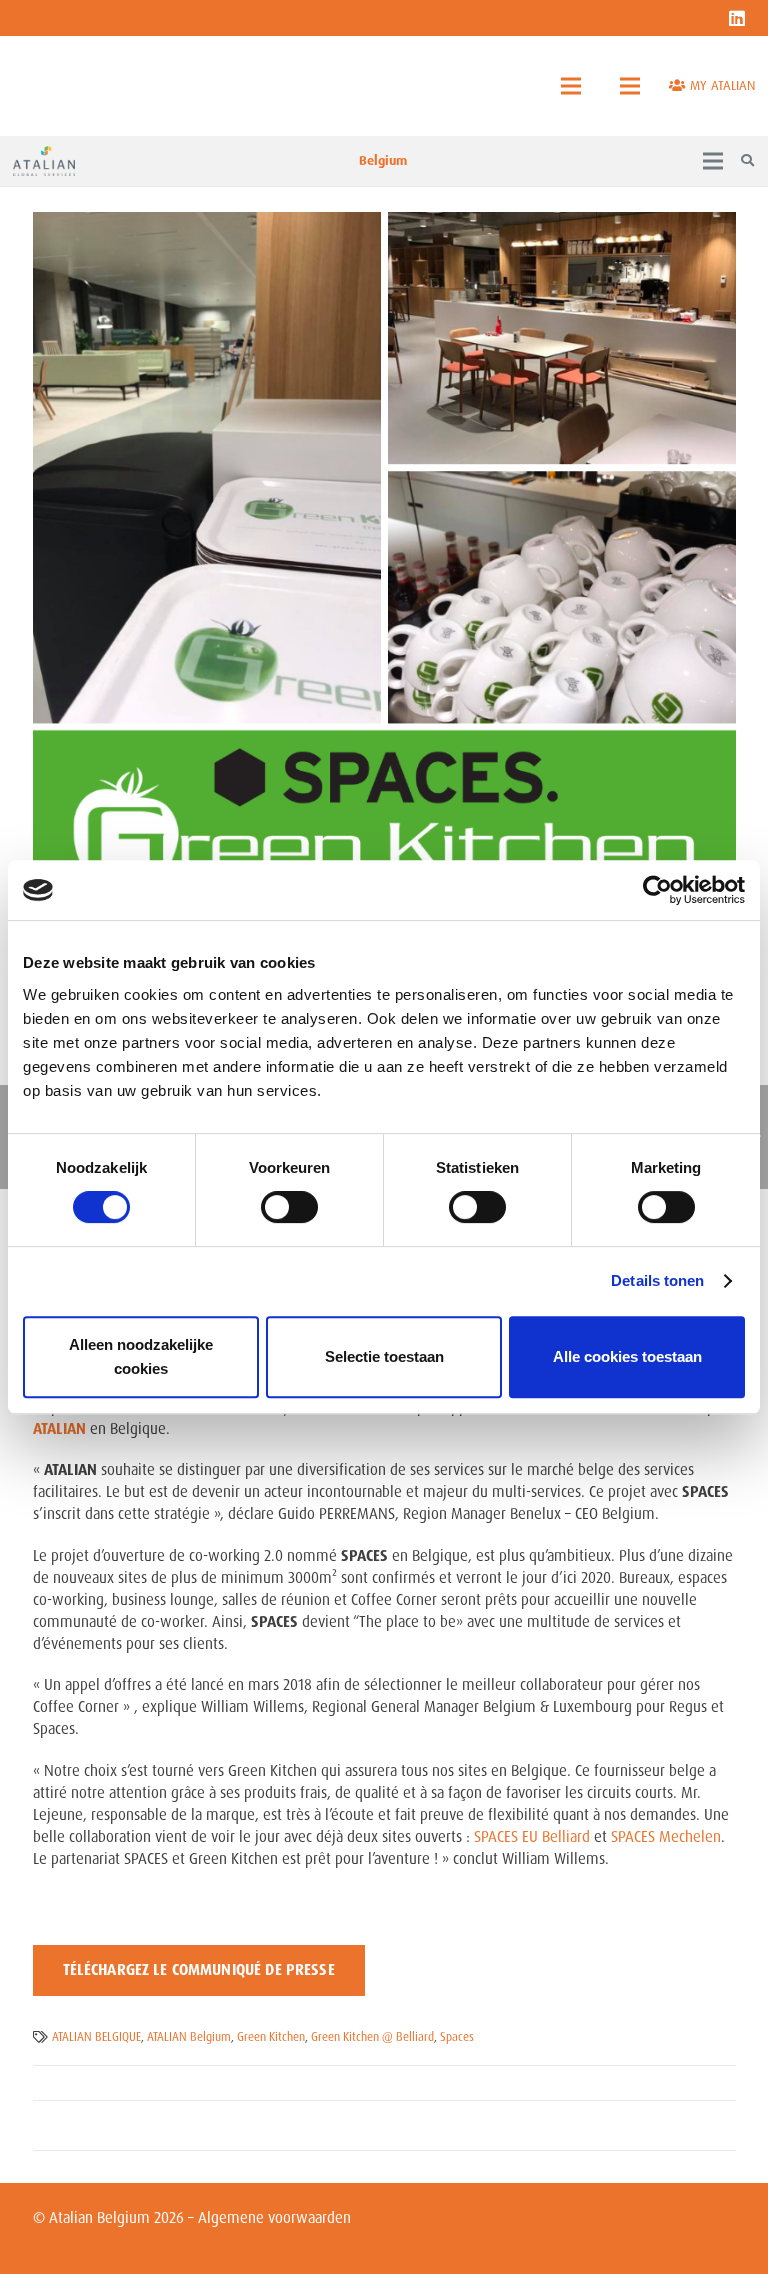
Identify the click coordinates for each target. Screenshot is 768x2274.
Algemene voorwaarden (274, 2218)
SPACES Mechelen (666, 1837)
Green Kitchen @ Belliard (372, 2037)
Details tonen (657, 1280)
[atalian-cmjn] (44, 161)
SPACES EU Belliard (532, 1837)
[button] (571, 86)
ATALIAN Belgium (189, 2037)
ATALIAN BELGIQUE (96, 2037)
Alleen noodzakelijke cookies (141, 1356)
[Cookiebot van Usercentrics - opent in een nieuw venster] (657, 890)
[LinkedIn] (737, 18)
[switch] (289, 1207)
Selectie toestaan (384, 1356)
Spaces (457, 2037)
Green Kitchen (271, 2037)
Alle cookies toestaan (627, 1356)
